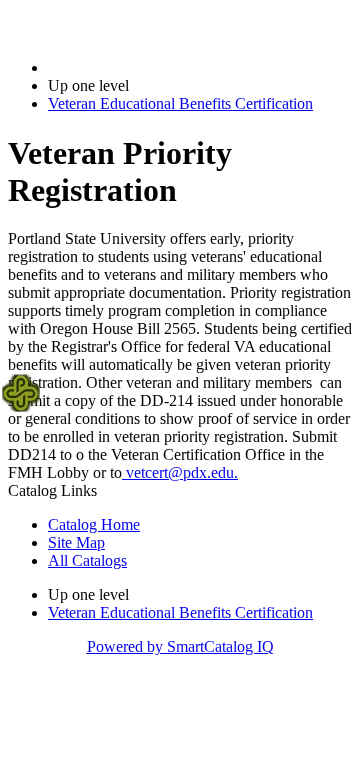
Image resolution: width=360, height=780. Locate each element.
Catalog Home (94, 524)
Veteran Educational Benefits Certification (180, 103)
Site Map (76, 542)
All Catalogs (87, 560)
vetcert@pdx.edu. (180, 472)
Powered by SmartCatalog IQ (180, 646)
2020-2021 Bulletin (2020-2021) (151, 67)
